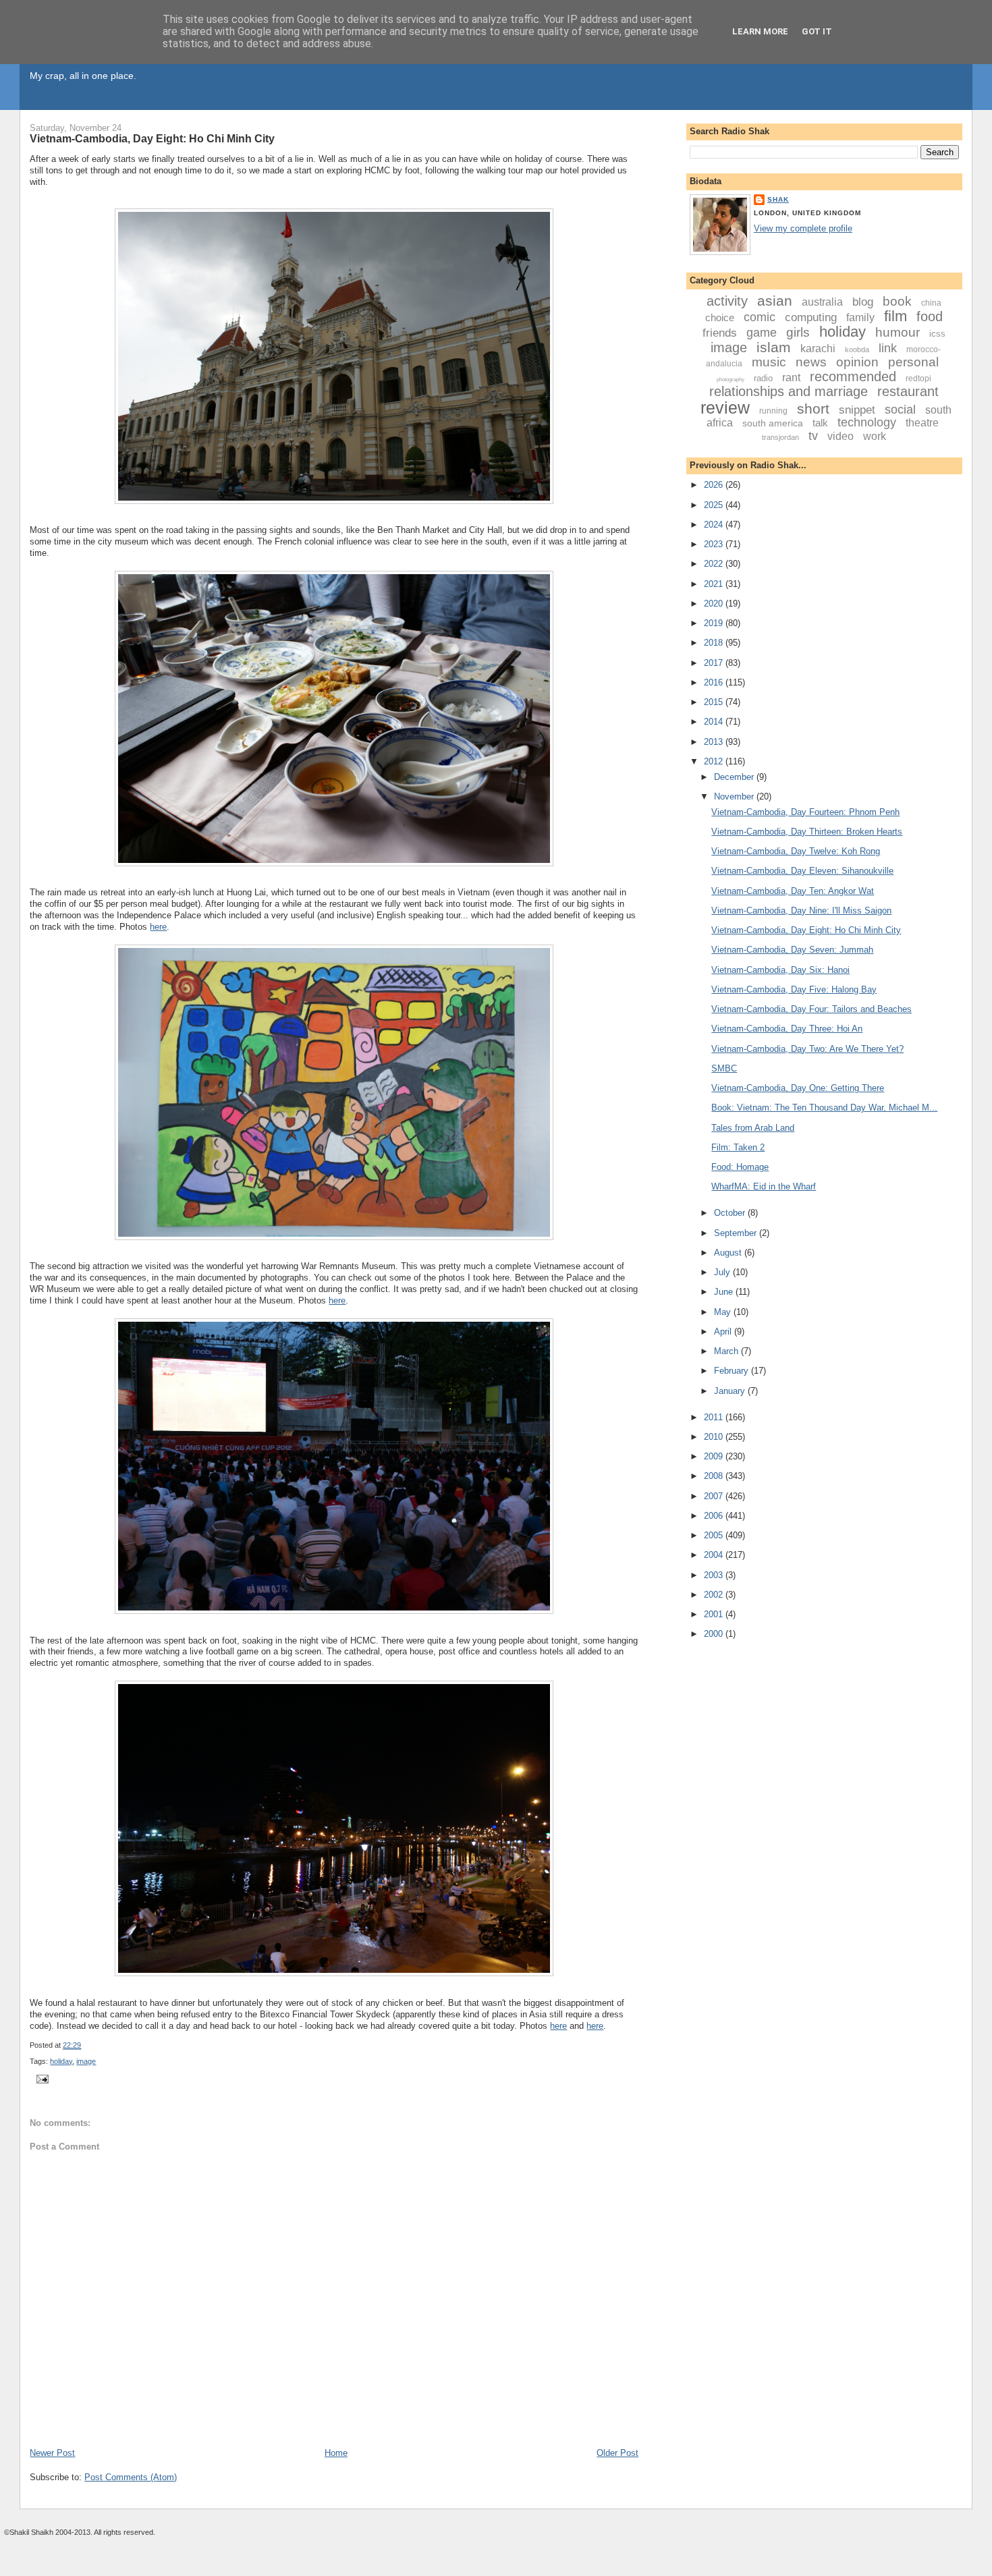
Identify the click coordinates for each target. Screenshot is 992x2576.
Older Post (617, 2453)
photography (731, 380)
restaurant (908, 391)
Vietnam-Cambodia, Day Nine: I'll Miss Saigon (801, 911)
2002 (715, 1595)
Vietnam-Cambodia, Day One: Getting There (798, 1088)
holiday (61, 2061)
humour (898, 332)
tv (813, 436)
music (769, 362)
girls (798, 332)
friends (720, 333)
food (930, 316)
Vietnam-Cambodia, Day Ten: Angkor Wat (793, 891)
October (731, 1213)
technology (867, 422)
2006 (715, 1516)
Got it (817, 31)
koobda (857, 349)
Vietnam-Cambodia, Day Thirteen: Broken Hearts (807, 832)
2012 (715, 761)
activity (727, 301)
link (888, 348)
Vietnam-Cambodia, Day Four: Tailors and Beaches (811, 1009)
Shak (778, 199)
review (725, 408)
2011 (715, 1417)
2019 (715, 623)
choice (720, 317)
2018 (715, 643)
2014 (715, 722)
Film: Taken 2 (738, 1147)
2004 (715, 1555)
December (735, 777)
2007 (715, 1496)
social (900, 410)
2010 (715, 1437)
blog (863, 302)
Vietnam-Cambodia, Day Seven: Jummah (792, 950)
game (762, 333)
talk (820, 423)
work (875, 436)
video (841, 436)
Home (336, 2453)
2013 (715, 742)
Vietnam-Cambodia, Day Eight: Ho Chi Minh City (152, 138)
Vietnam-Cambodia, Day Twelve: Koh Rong (796, 851)
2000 (715, 1634)
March (727, 1351)
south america (773, 423)
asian (775, 301)
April (724, 1332)
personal (913, 362)
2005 (715, 1535)
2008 (715, 1476)
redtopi (918, 379)
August (729, 1253)
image (86, 2061)
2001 (715, 1614)
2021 (715, 584)
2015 (715, 702)
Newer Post (52, 2453)
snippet (857, 410)
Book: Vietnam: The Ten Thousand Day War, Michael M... (824, 1108)
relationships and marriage (789, 391)
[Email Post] (40, 2078)
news (811, 362)
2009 (715, 1456)
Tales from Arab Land (753, 1128)
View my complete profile (803, 228)
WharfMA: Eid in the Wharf (764, 1186)
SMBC (724, 1068)
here (158, 927)
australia (822, 302)
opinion (857, 362)
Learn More (760, 31)
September (737, 1233)
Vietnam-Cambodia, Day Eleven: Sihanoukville (802, 871)
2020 (715, 604)
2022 (715, 564)
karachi (818, 348)
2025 (715, 505)
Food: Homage (740, 1167)
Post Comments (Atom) (131, 2477)
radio (763, 378)
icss (937, 334)
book (897, 301)
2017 (715, 663)
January (731, 1391)
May (724, 1312)
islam (774, 347)
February (733, 1371)
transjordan (780, 437)
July (723, 1272)
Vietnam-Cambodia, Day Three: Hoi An (787, 1029)
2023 (715, 544)
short (813, 409)
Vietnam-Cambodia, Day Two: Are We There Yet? (807, 1049)
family (860, 317)
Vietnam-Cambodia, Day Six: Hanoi (780, 970)
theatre (922, 423)
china (931, 303)
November (735, 796)
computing (811, 317)
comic (760, 317)
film (895, 316)
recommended (853, 376)
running (773, 411)
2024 (715, 525)
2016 (715, 682)
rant (791, 377)
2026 (715, 485)
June (725, 1292)
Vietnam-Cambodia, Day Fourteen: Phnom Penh (805, 812)
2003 (715, 1575)
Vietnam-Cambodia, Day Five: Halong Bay (794, 989)
